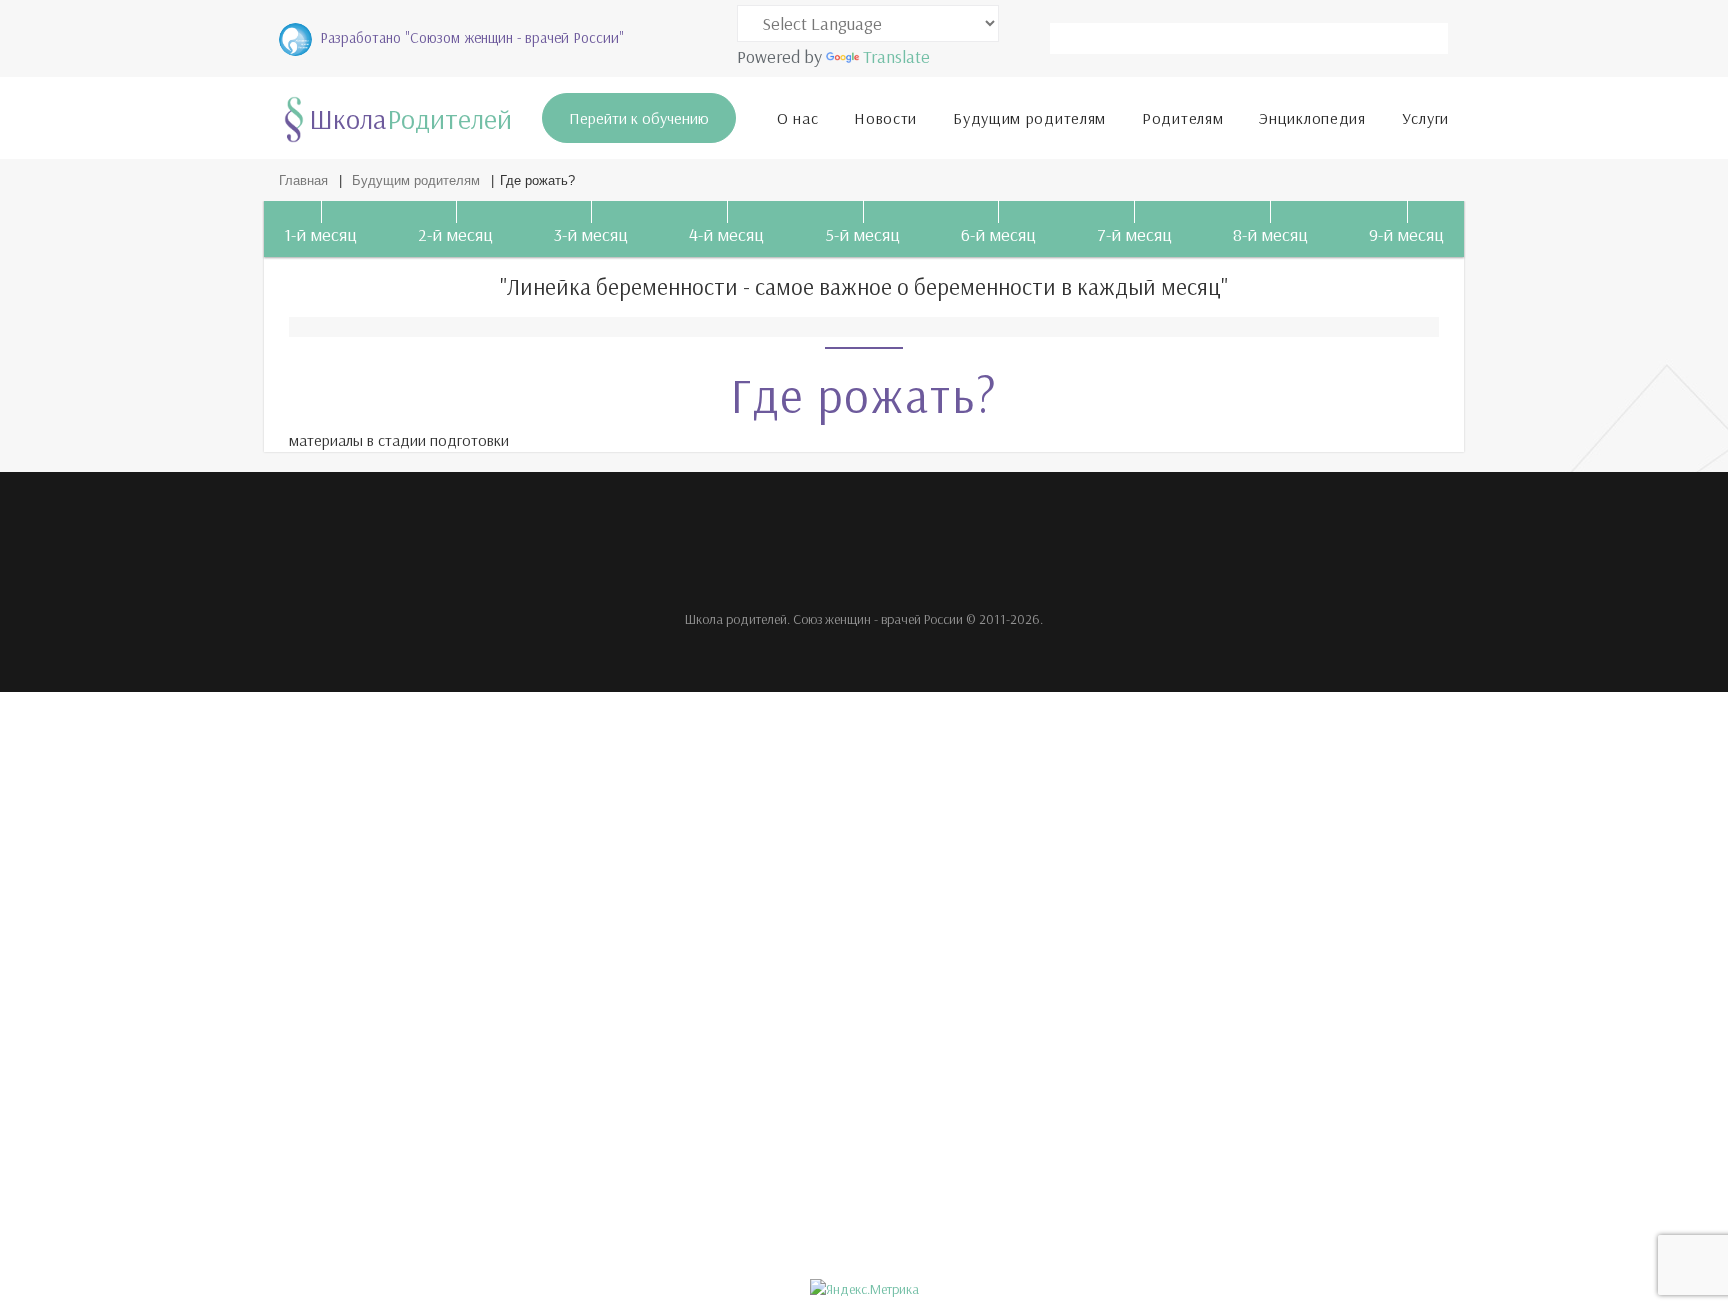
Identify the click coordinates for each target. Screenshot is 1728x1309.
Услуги (1425, 118)
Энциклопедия (1312, 118)
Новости (885, 118)
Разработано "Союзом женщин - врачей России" (472, 37)
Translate (896, 56)
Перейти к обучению (639, 118)
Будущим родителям (1029, 118)
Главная (303, 180)
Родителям (1182, 118)
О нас (798, 118)
